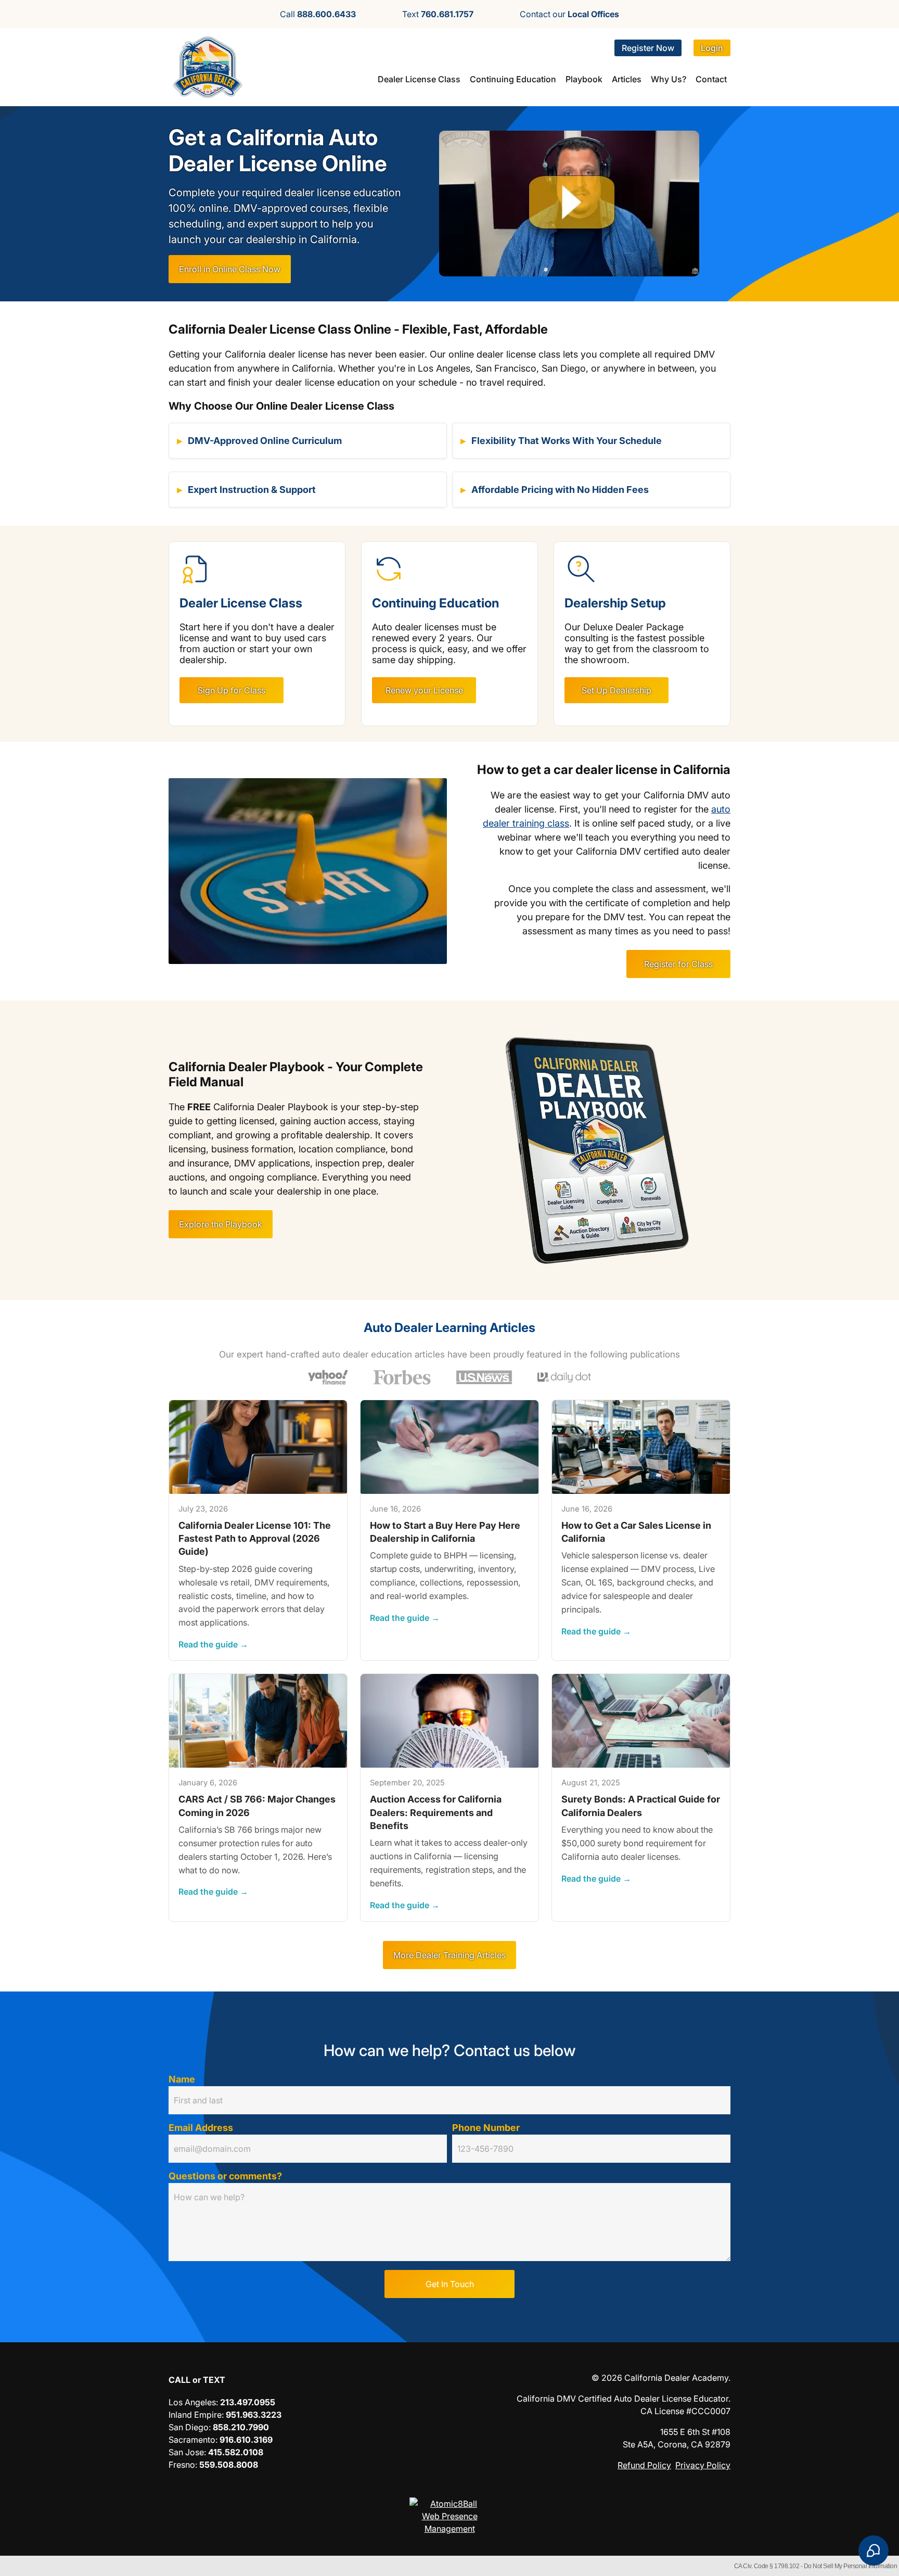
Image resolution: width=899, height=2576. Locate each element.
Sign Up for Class (232, 690)
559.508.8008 (229, 2465)
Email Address (201, 2128)
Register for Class (678, 964)
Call (318, 14)
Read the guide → (213, 1645)
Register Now (648, 48)
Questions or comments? (225, 2176)
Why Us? (669, 79)
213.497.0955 (248, 2402)
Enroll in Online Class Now (230, 269)
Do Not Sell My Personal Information (851, 2566)
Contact (711, 79)
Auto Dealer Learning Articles (449, 1328)
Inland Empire (195, 2415)
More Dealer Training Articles (449, 1955)
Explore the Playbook (221, 1224)
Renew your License (424, 690)
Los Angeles (192, 2402)
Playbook (584, 79)
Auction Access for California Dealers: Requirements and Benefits (436, 1812)
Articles (627, 79)
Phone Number (486, 2128)
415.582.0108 (236, 2452)
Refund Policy (644, 2465)
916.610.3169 (246, 2440)
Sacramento (192, 2440)
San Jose (186, 2452)
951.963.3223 (254, 2415)
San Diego (189, 2427)
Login (712, 48)
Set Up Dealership (617, 690)
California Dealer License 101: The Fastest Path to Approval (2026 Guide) (255, 1538)
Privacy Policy (703, 2465)
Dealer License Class (419, 79)
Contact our (569, 14)
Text (438, 14)
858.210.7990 (241, 2427)
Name (182, 2079)
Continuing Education (513, 79)
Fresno (182, 2465)
